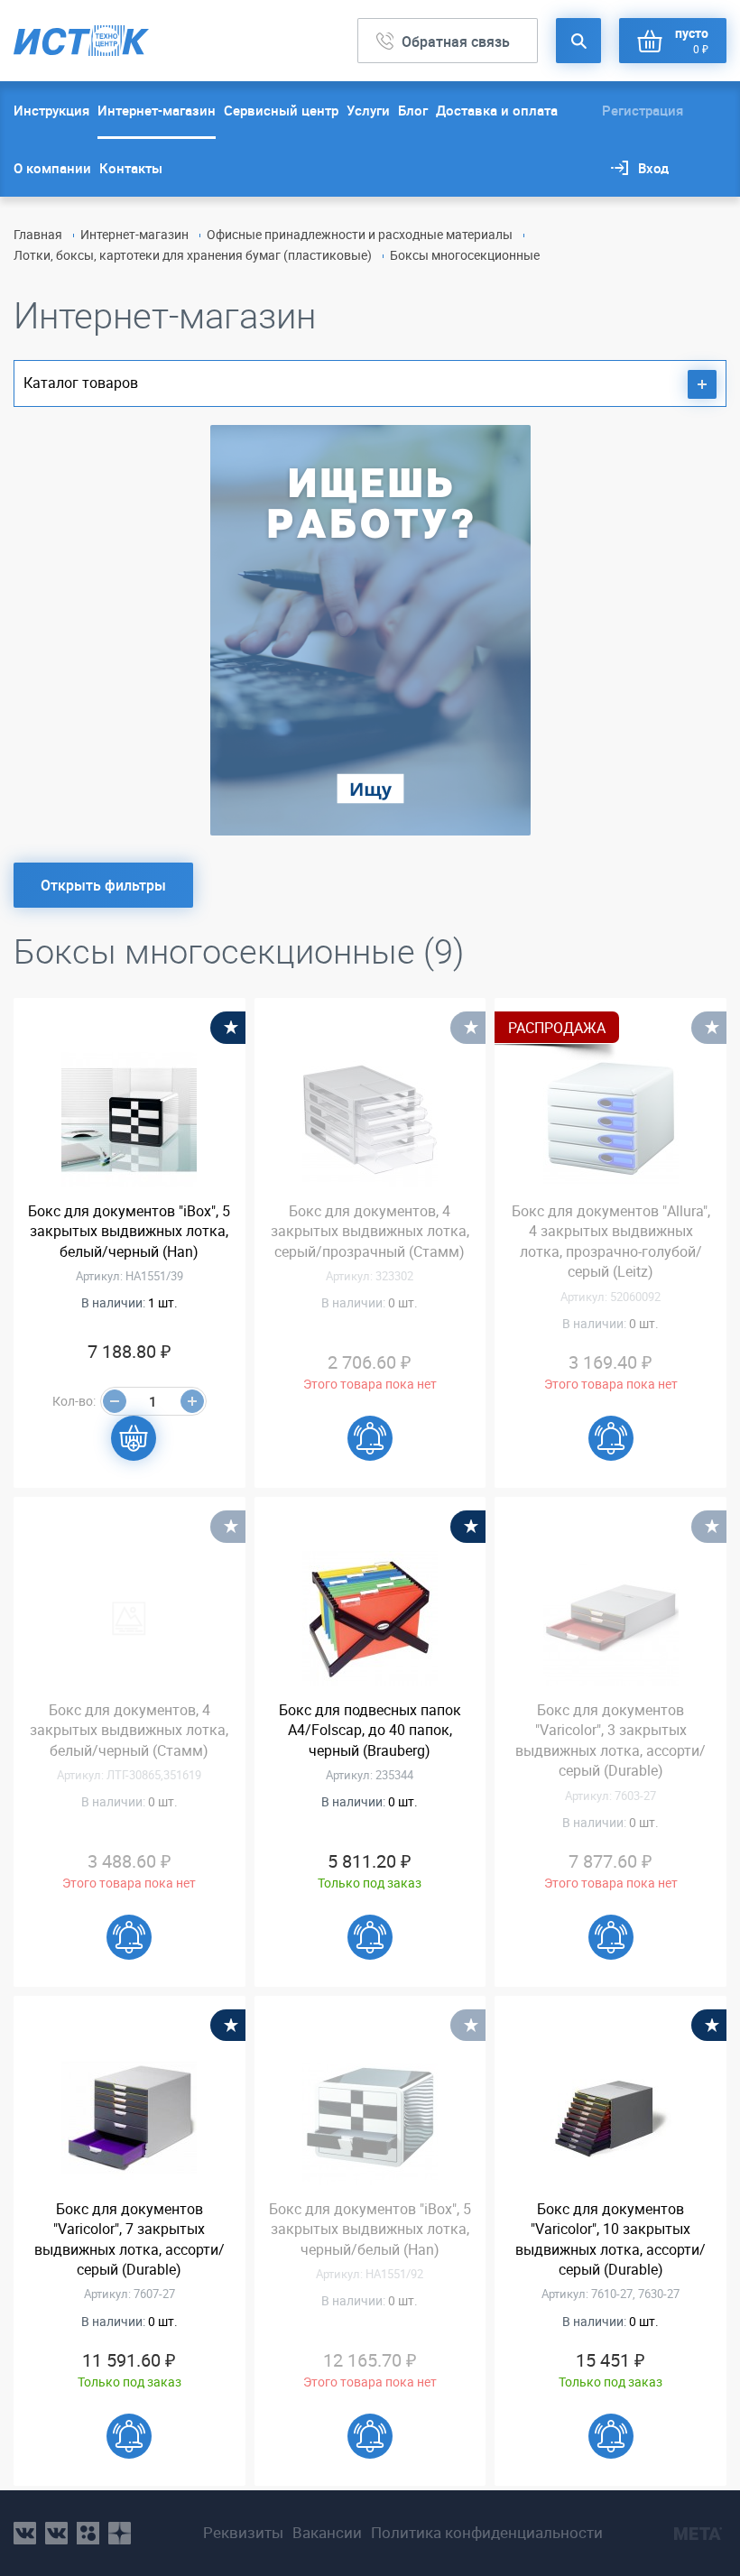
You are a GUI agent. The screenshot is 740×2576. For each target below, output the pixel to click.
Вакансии (327, 2533)
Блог (413, 110)
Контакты (131, 168)
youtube (120, 2533)
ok (88, 2533)
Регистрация (643, 110)
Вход (653, 168)
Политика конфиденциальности (487, 2533)
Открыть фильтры (103, 885)
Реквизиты (243, 2533)
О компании (52, 168)
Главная (38, 234)
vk (25, 2533)
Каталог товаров (81, 383)
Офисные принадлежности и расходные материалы (360, 234)
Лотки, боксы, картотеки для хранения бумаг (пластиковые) (193, 255)
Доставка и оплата (497, 110)
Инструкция (51, 110)
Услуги (368, 110)
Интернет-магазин (157, 110)
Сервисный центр (281, 110)
